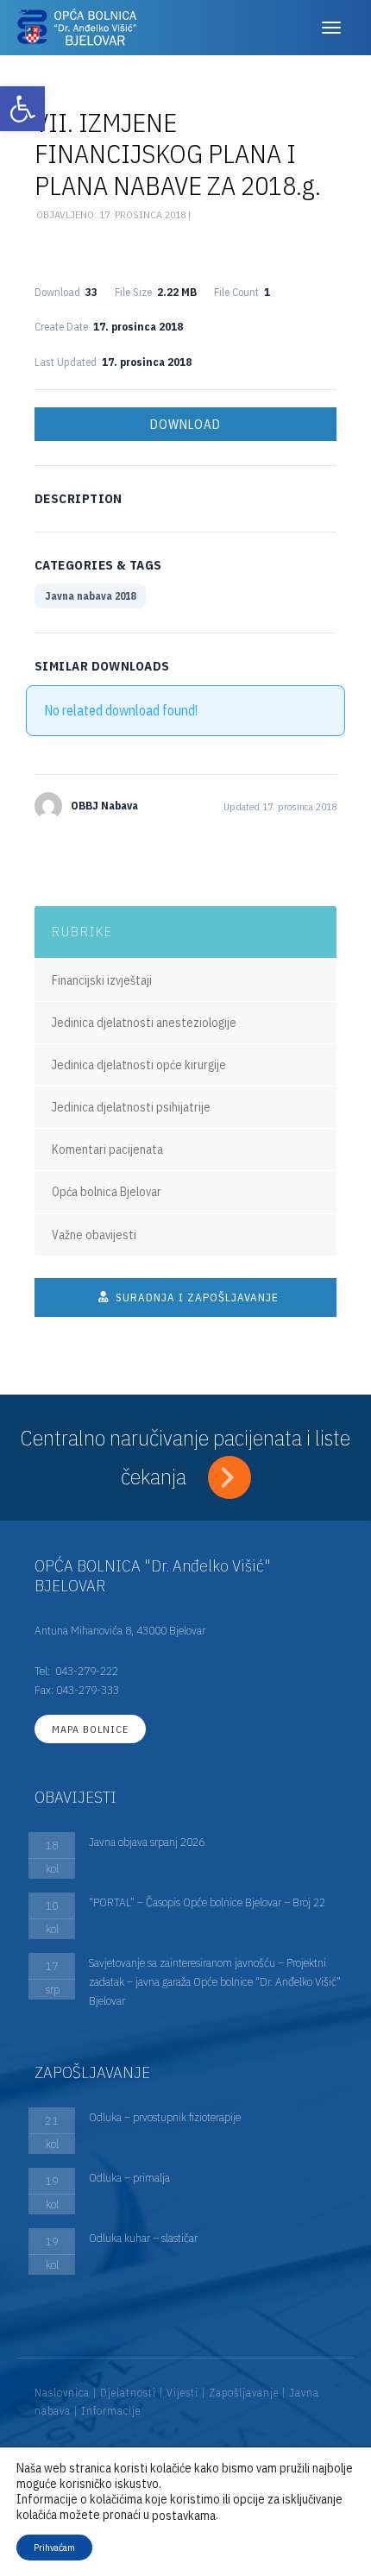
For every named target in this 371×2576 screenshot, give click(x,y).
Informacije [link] (111, 2411)
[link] (22, 109)
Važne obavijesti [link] (94, 1235)
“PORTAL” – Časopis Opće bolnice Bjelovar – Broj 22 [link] (207, 1902)
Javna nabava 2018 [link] (90, 596)
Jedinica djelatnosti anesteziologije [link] (144, 1023)
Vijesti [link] (182, 2393)
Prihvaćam (54, 2547)
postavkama (184, 2516)
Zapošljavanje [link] (244, 2393)
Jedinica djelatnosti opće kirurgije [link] (139, 1065)
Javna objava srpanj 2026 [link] (147, 1842)
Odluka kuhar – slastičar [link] (143, 2238)
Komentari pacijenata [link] (107, 1149)
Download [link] (185, 424)
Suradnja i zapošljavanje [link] (195, 1297)
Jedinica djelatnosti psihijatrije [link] (131, 1107)
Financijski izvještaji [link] (102, 980)
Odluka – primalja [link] (129, 2177)
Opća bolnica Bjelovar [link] (107, 1192)
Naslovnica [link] (62, 2393)
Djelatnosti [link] (128, 2393)
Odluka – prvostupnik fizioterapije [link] (165, 2117)
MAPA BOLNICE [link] (90, 1729)
